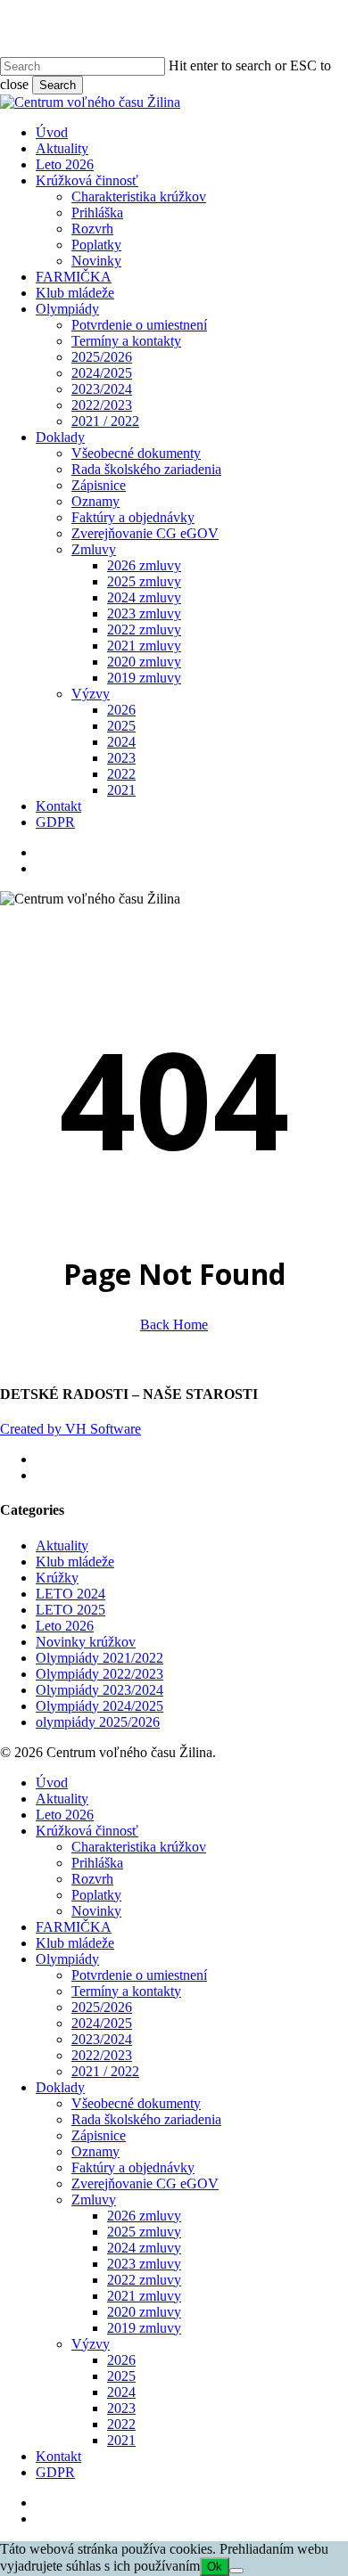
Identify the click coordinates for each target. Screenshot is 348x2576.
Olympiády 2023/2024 (99, 1690)
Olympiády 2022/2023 (99, 1674)
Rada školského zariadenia (146, 2119)
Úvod (52, 1783)
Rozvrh (92, 1879)
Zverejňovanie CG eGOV (145, 2183)
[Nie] (236, 2571)
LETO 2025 (70, 1610)
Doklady (60, 2087)
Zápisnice (99, 2135)
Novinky (96, 1911)
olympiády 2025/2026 (98, 1722)
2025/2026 (102, 2007)
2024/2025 (102, 2023)
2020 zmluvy (144, 2312)
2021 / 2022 (105, 2071)
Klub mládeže (75, 1562)
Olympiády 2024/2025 (99, 1706)
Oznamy (95, 2151)
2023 (121, 2408)
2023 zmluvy (144, 2264)
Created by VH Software (70, 1429)
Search (58, 85)
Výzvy (91, 2344)
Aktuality (62, 1546)
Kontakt (58, 2456)
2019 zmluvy (144, 2328)
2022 (121, 2424)
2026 (121, 2360)
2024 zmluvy (144, 2248)
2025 (121, 2376)
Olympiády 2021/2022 (99, 1658)
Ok (215, 2567)
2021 (121, 2440)
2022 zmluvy (144, 2280)
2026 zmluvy (144, 2216)
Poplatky (96, 1895)
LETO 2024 (70, 1594)
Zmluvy (94, 2200)
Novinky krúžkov (86, 1642)
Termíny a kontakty (126, 1991)
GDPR (55, 2472)
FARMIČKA (74, 1927)
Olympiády (67, 1959)
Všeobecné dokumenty (136, 2103)
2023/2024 (102, 2039)
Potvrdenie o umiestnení (139, 1975)
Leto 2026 (65, 1626)
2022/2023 (102, 2055)
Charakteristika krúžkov (139, 1847)
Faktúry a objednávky (133, 2167)
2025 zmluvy (144, 2232)
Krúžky (57, 1578)
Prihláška (97, 1863)
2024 (121, 2392)
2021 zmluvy (144, 2296)
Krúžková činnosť (87, 1831)
